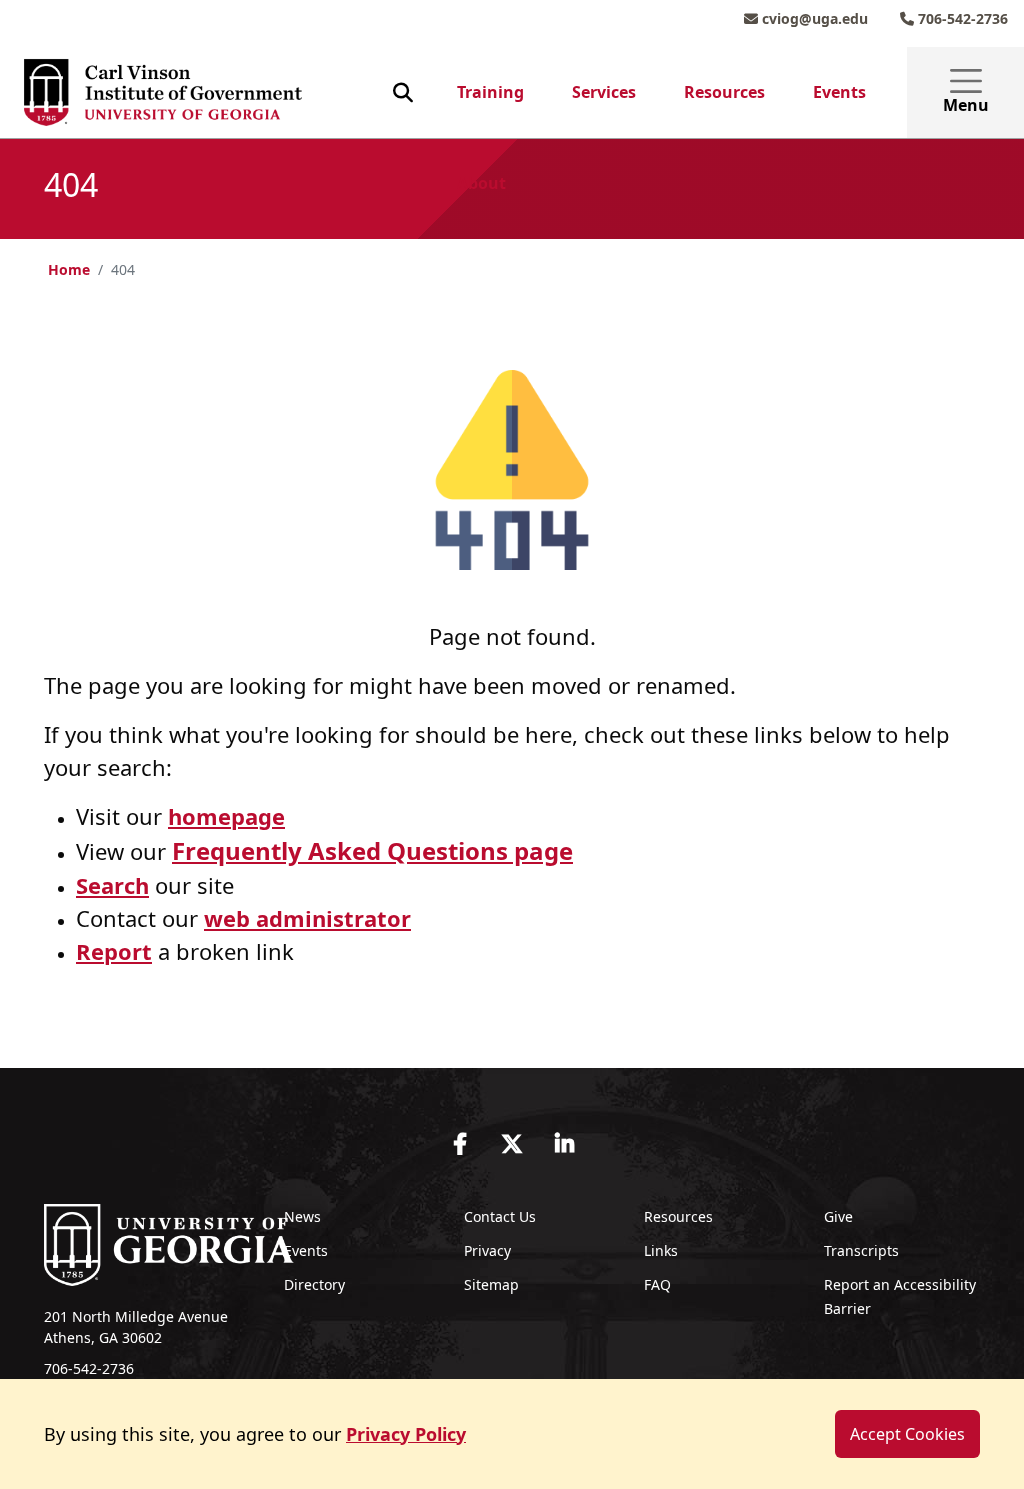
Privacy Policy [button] (406, 1434)
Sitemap (491, 1284)
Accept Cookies (907, 1434)
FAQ (657, 1284)
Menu (966, 105)
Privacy (487, 1250)
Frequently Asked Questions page (372, 850)
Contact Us (500, 1216)
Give (838, 1216)
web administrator (307, 918)
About (481, 183)
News (302, 1216)
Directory (314, 1284)
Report (114, 951)
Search (112, 885)
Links (661, 1250)
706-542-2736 (961, 18)
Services (604, 92)
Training (490, 92)
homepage (226, 816)
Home (69, 269)
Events (839, 92)
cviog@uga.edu (813, 18)
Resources (724, 92)
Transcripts (861, 1250)
